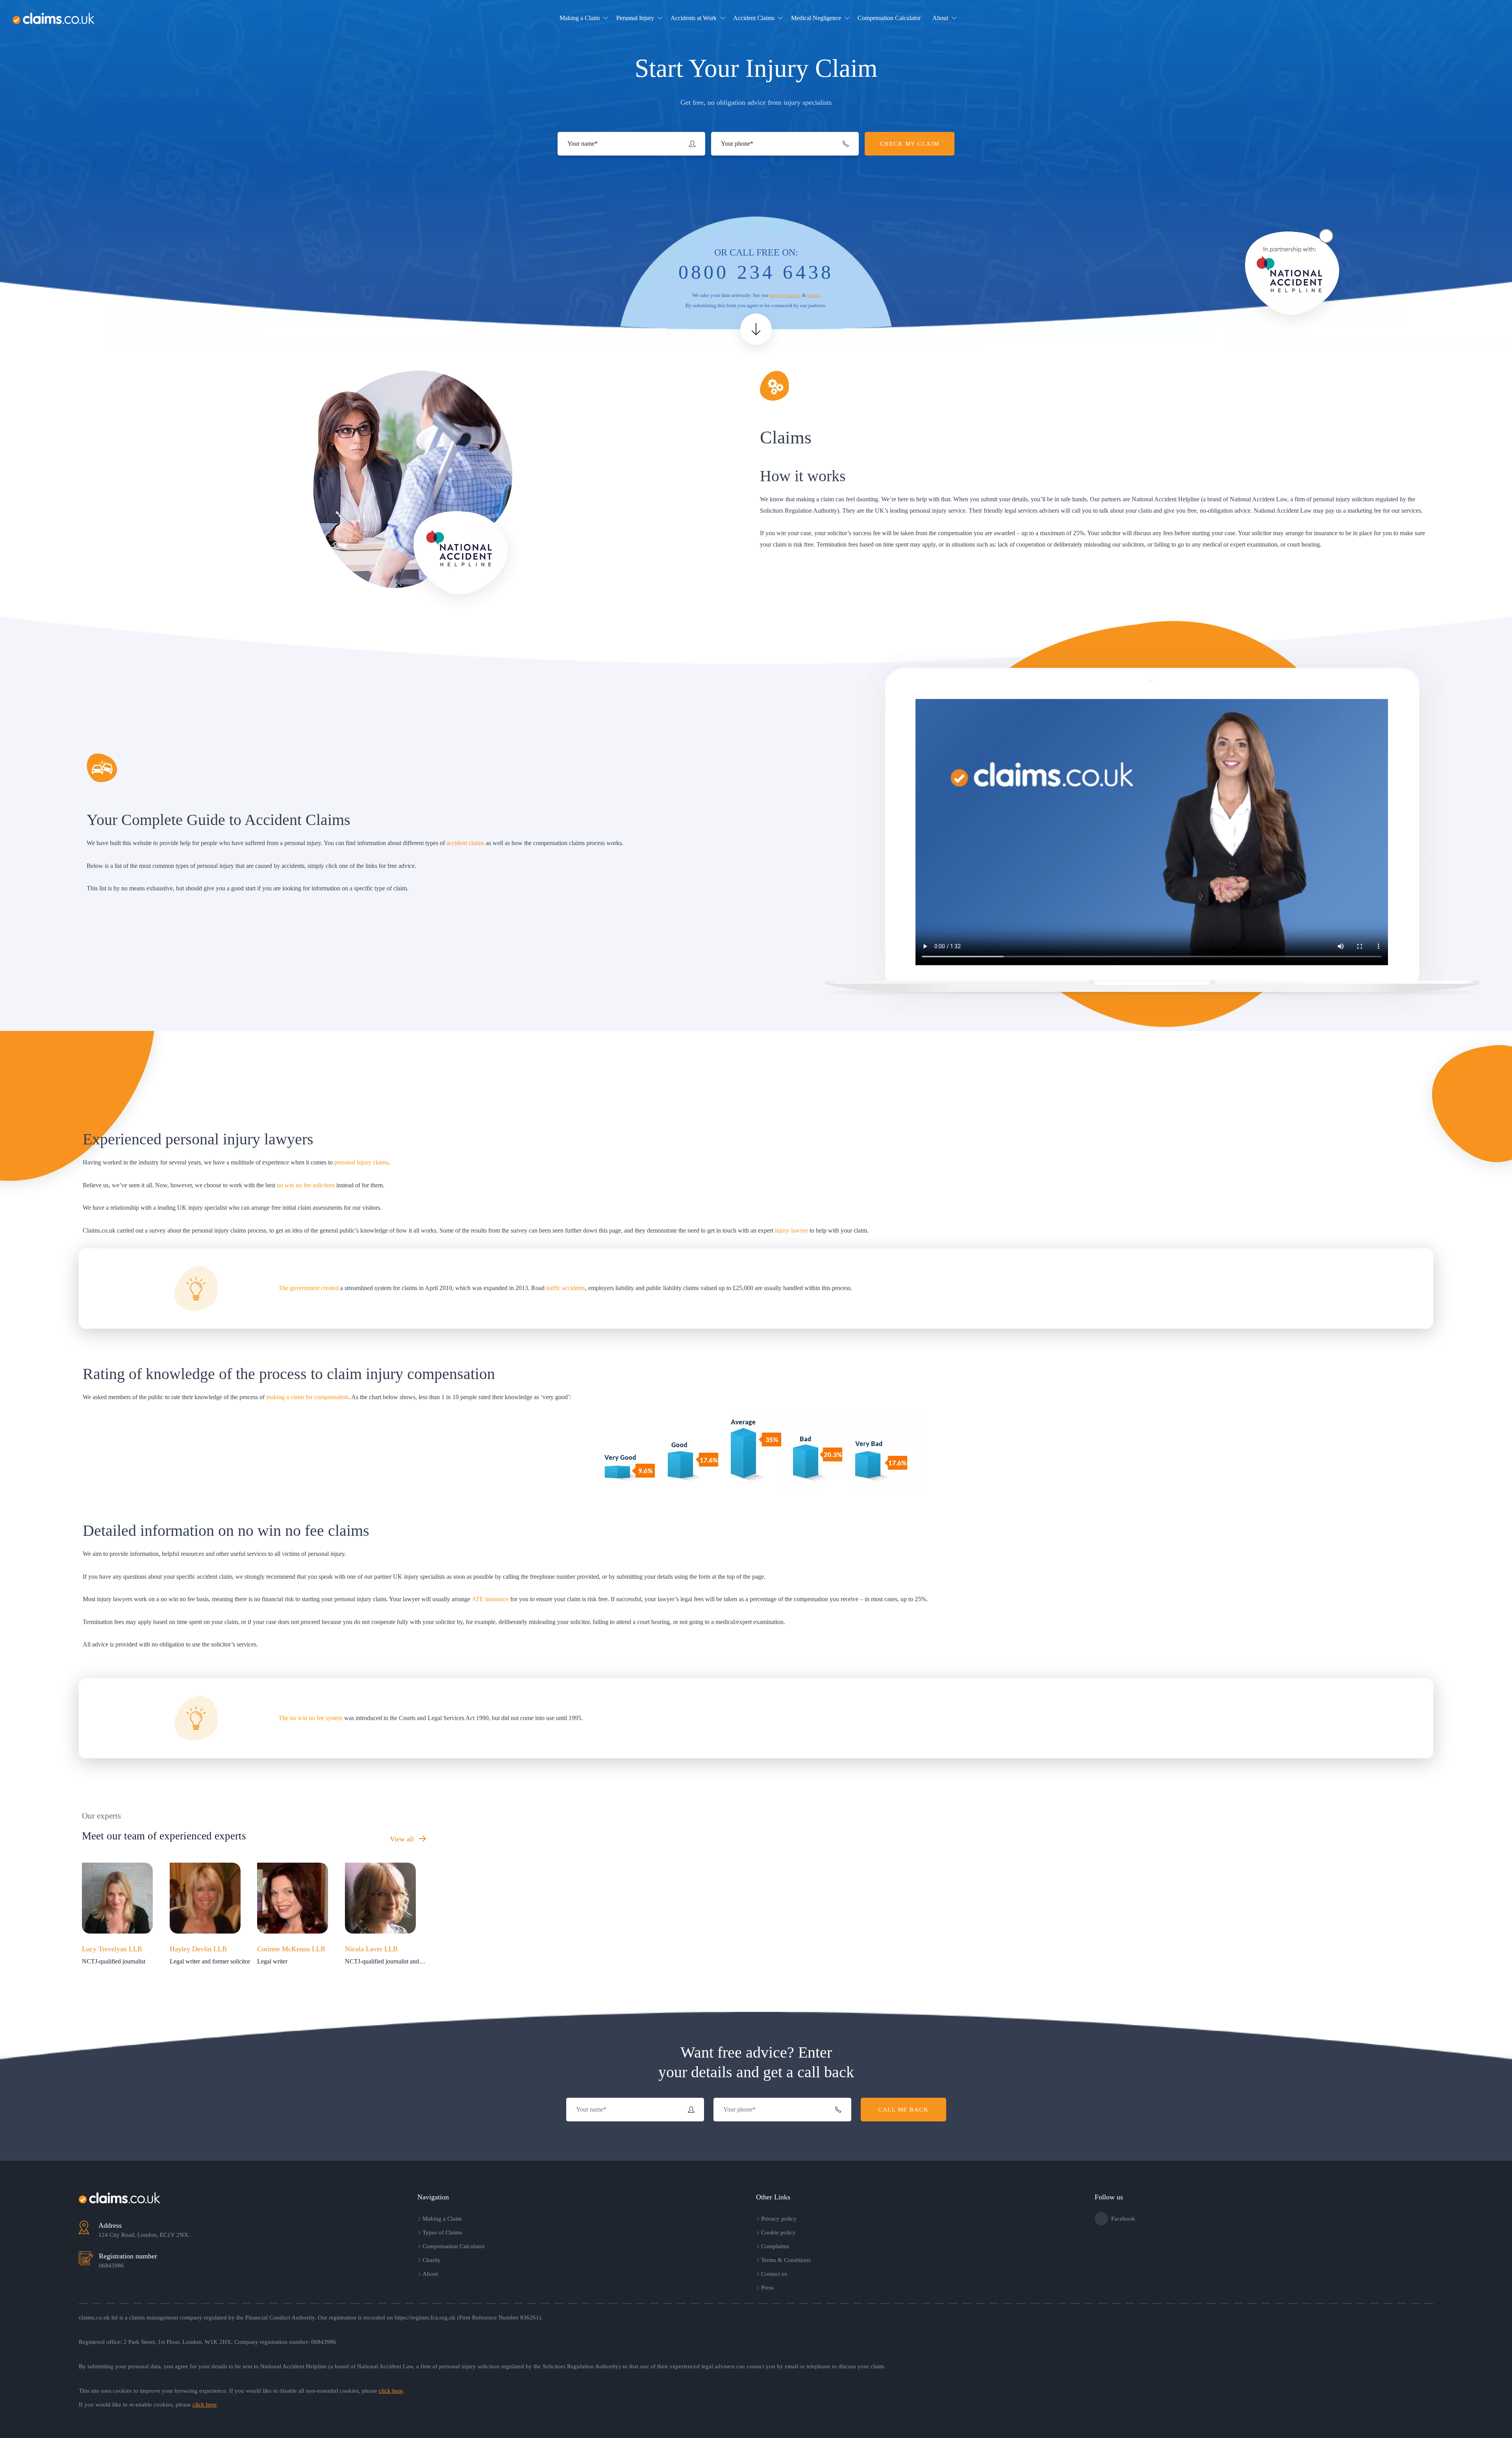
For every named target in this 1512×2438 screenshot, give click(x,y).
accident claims (465, 843)
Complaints (775, 2246)
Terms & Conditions (786, 2260)
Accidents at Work (694, 18)
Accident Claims (754, 18)
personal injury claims (361, 1162)
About (940, 18)
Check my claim (1459, 18)
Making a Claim (580, 18)
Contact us (774, 2274)
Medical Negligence (816, 18)
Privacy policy (779, 2219)
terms (813, 295)
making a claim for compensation (307, 1397)
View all (403, 1839)
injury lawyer (791, 1230)
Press (767, 2288)
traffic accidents (566, 1288)
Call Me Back (903, 2110)
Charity (432, 2260)
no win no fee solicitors (306, 1185)
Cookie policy (778, 2232)
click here (391, 2391)
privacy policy (785, 295)
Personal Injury (635, 18)
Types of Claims (442, 2232)
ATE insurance (490, 1599)
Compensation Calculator (889, 18)
